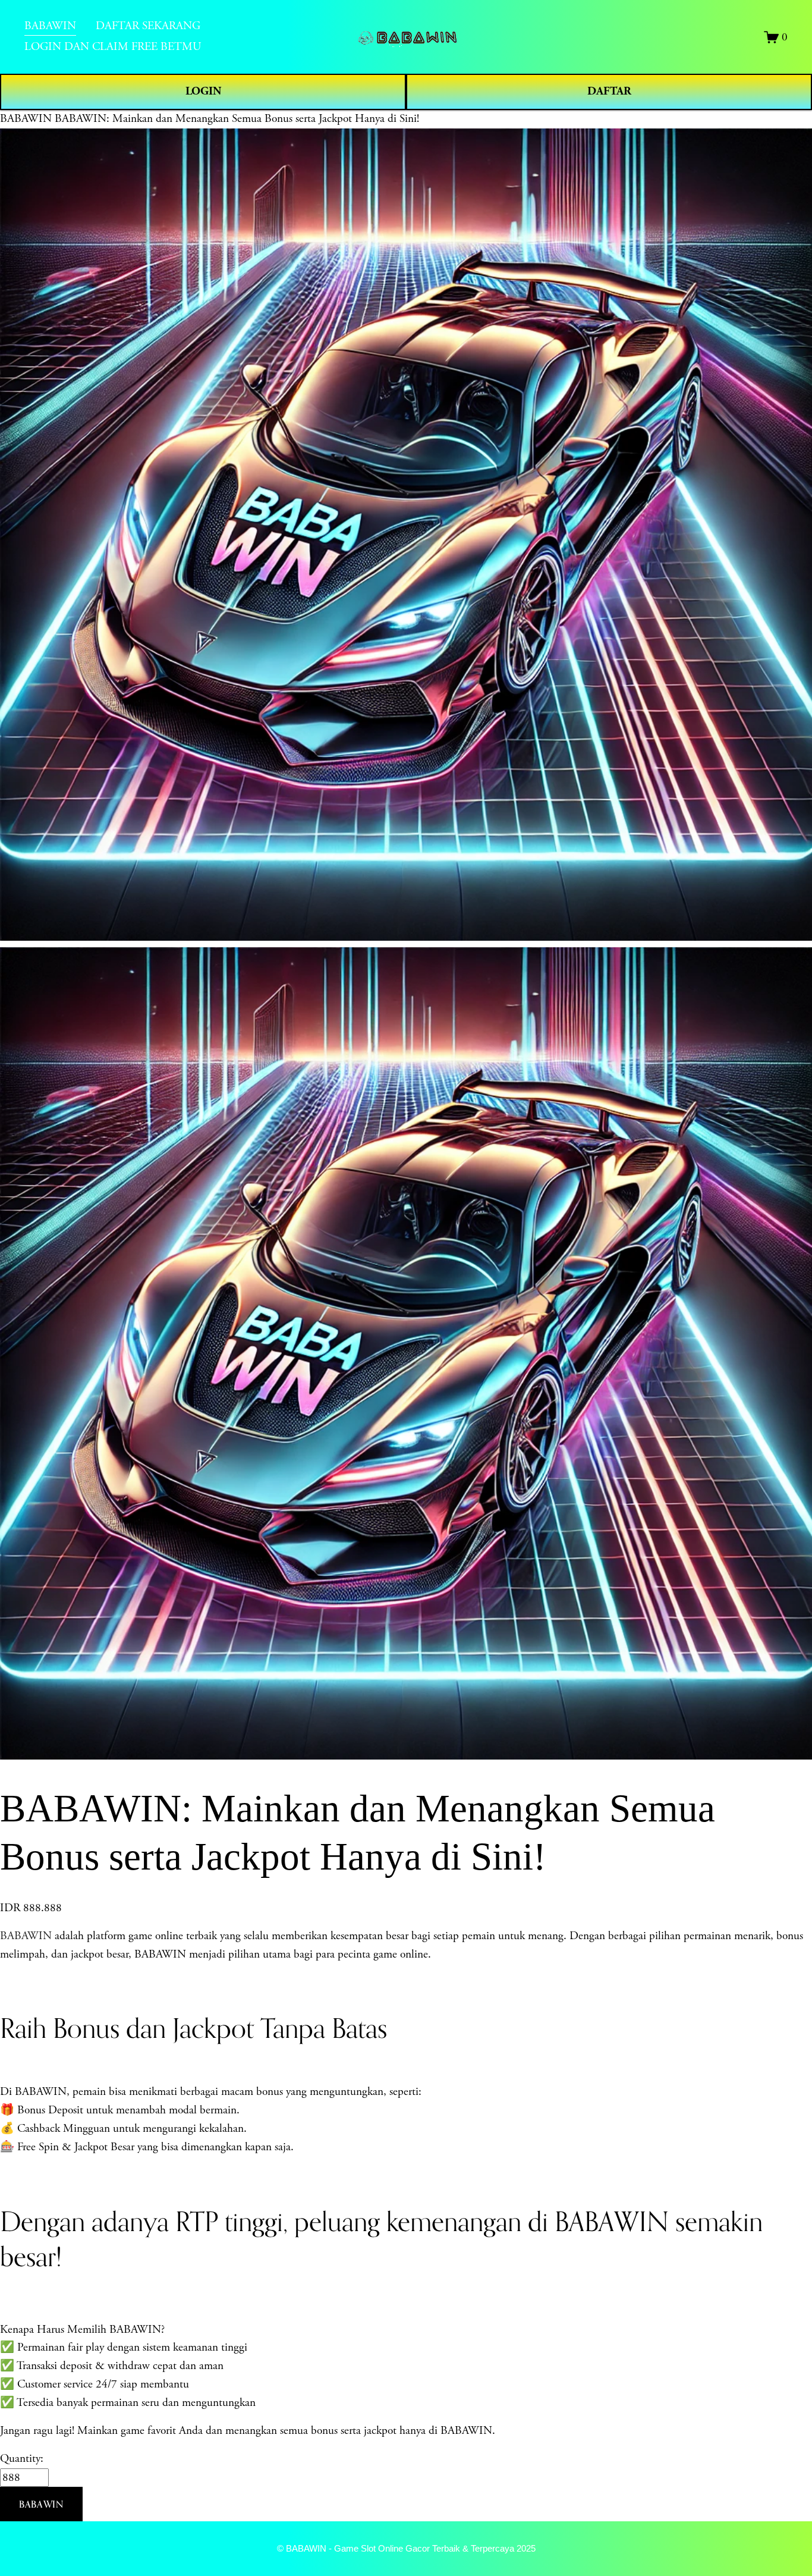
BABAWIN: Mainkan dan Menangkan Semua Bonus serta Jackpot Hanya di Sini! (237, 119)
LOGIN (203, 91)
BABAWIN (26, 119)
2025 (526, 2548)
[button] (41, 2504)
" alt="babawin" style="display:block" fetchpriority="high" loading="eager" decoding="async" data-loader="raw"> (407, 37)
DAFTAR (609, 91)
